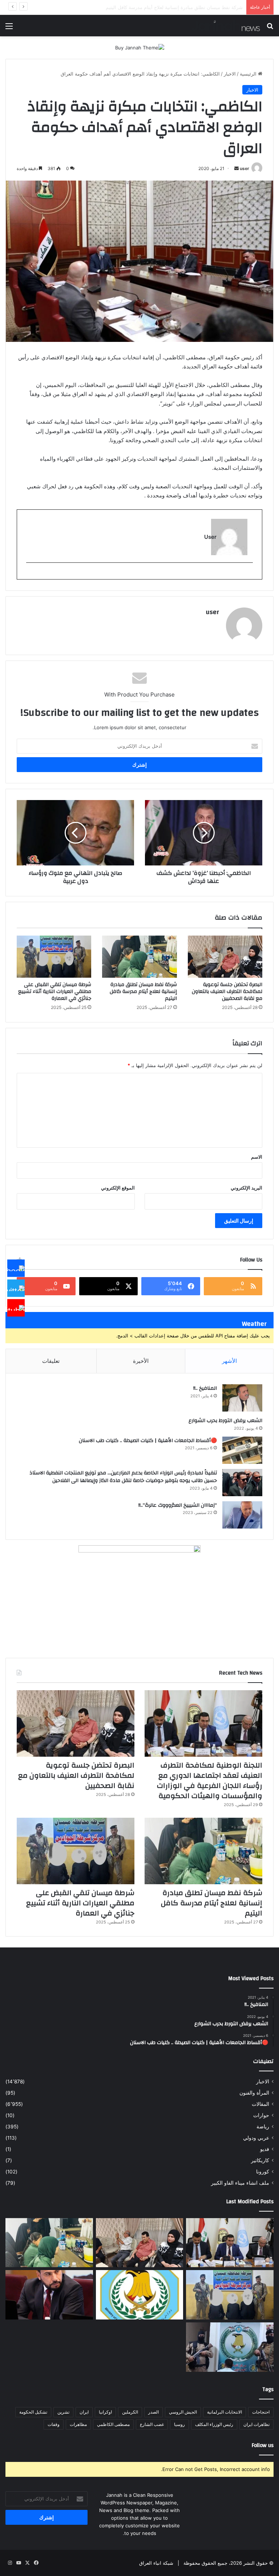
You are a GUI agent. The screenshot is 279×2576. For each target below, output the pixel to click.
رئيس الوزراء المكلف (214, 2424)
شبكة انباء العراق (156, 2563)
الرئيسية (249, 74)
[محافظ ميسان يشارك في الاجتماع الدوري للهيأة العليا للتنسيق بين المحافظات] (49, 2295)
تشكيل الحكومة (33, 2412)
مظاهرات (78, 2424)
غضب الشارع (152, 2424)
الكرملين (130, 2412)
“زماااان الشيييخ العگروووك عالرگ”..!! (178, 1505)
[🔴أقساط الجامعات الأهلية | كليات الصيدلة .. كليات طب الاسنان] (242, 1450)
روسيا (179, 2424)
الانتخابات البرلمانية (225, 2412)
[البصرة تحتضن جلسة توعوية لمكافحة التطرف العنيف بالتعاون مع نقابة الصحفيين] (225, 957)
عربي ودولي (256, 2138)
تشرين (63, 2412)
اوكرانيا (105, 2412)
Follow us (263, 2445)
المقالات (260, 2104)
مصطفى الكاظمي (113, 2424)
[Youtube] (16, 1308)
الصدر (153, 2412)
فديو (265, 2149)
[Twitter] (16, 1288)
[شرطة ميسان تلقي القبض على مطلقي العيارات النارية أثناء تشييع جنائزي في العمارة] (54, 957)
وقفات (54, 2424)
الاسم (257, 1157)
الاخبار (230, 74)
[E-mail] (249, 575)
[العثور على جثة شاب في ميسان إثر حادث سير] (140, 2295)
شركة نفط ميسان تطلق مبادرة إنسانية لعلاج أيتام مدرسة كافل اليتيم (143, 992)
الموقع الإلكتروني (118, 1188)
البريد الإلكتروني (246, 1188)
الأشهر (229, 1361)
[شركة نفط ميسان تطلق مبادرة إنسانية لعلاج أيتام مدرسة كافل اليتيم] (139, 957)
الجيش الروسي (183, 2412)
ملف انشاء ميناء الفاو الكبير (240, 2183)
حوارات (261, 2115)
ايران (84, 2412)
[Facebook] (16, 1268)
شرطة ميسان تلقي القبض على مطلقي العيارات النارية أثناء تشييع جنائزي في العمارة (158, 7)
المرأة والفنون (254, 2093)
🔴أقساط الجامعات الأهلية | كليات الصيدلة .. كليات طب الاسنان (148, 1441)
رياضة (263, 2127)
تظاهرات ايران (256, 2424)
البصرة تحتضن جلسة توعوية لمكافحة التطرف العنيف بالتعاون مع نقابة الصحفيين (227, 992)
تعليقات (51, 1361)
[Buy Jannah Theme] (140, 47)
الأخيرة (141, 1361)
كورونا (263, 2172)
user (244, 168)
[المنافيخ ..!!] (242, 1398)
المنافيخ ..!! (205, 1388)
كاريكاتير (260, 2160)
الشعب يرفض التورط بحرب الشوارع (225, 1421)
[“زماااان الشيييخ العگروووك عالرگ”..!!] (242, 1515)
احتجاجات (261, 2412)
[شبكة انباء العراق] (226, 26)
